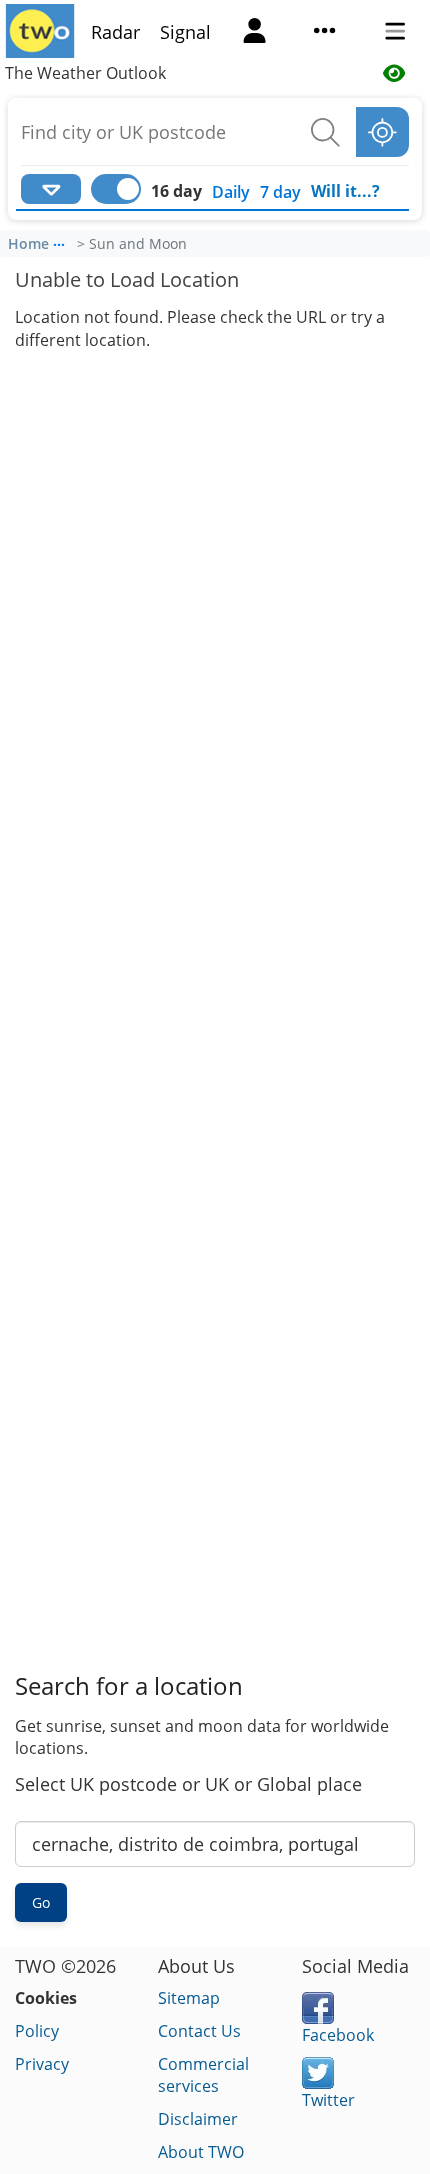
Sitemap (189, 1998)
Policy (37, 2031)
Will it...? (345, 191)
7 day (280, 192)
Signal (185, 32)
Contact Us (199, 2031)
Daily (231, 192)
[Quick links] (325, 33)
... (59, 241)
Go (41, 1902)
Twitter (328, 2100)
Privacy (42, 2064)
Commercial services (203, 2075)
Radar (115, 32)
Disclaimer (198, 2119)
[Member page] (255, 33)
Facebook (338, 2035)
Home (28, 244)
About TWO (201, 2152)
